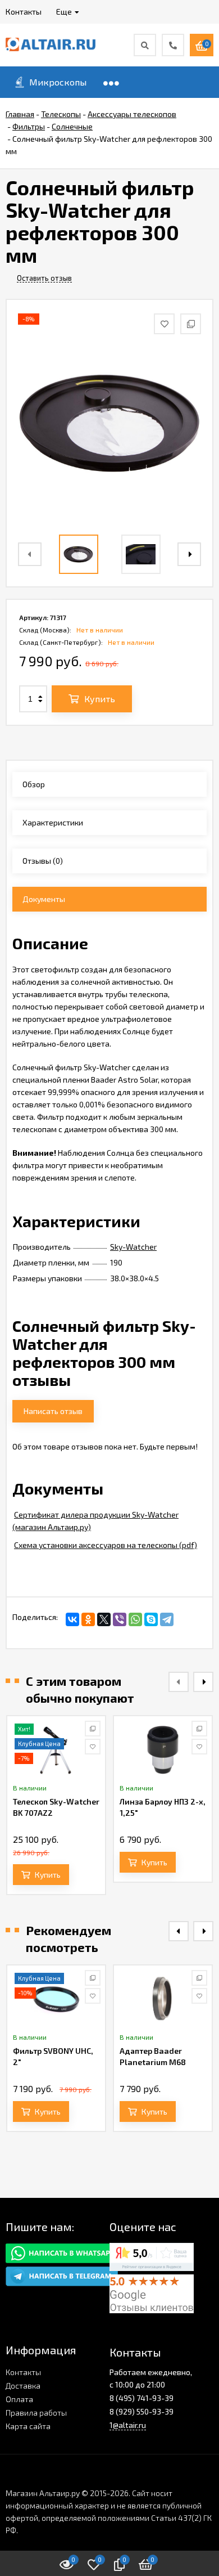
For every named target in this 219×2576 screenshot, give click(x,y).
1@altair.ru (128, 2425)
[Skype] (151, 1619)
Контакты (23, 2372)
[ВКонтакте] (72, 1619)
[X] (104, 1619)
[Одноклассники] (88, 1619)
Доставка (23, 2386)
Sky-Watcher (133, 1247)
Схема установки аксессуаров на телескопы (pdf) (106, 1545)
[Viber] (120, 1619)
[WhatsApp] (135, 1619)
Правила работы (36, 2413)
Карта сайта (28, 2426)
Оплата (19, 2399)
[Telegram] (167, 1619)
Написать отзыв (53, 1411)
